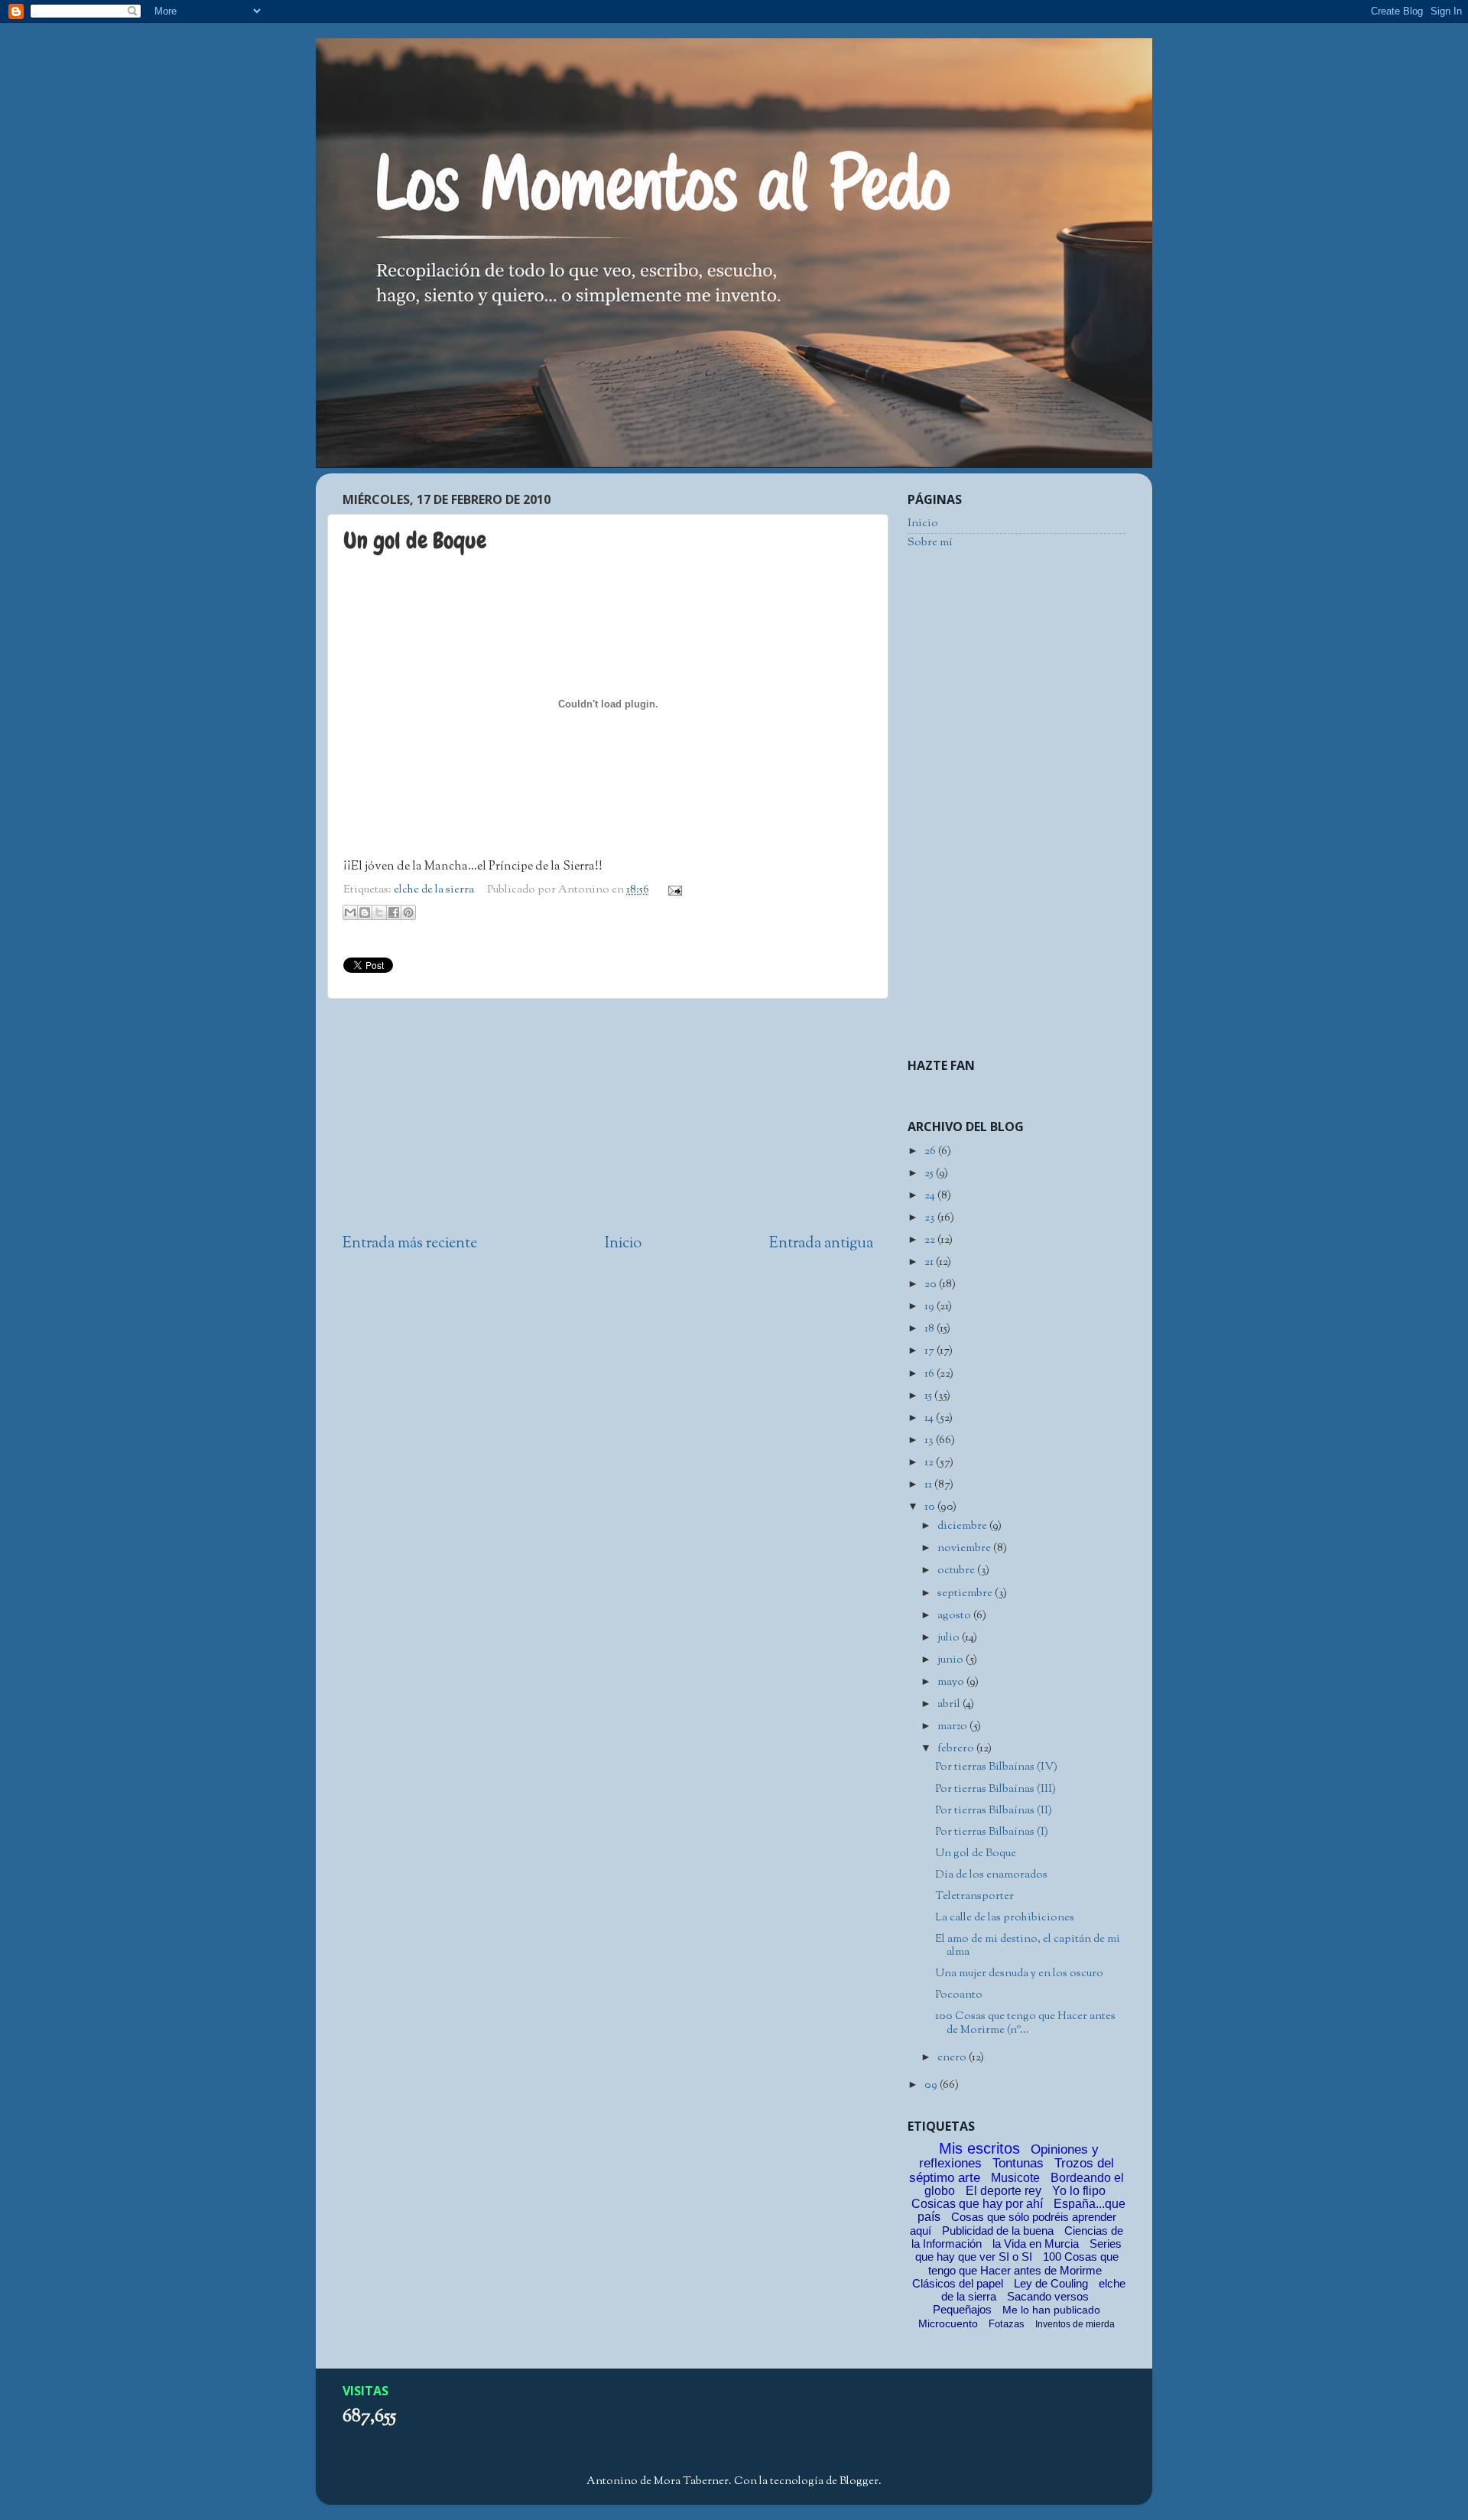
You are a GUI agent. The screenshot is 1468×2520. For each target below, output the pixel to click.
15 (929, 1396)
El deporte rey (1004, 2191)
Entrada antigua (821, 1244)
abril (950, 1704)
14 (930, 1418)
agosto (955, 1616)
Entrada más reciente (410, 1244)
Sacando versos (1048, 2296)
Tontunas (1018, 2163)
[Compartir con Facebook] (394, 912)
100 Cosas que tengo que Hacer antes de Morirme (1023, 2263)
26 (931, 1151)
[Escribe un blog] (365, 912)
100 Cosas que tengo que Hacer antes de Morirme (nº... (1025, 2023)
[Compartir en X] (379, 912)
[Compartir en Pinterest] (408, 912)
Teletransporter (974, 1896)
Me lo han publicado (1051, 2310)
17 (930, 1351)
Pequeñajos (962, 2309)
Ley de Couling (1051, 2283)
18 (930, 1329)
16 (930, 1374)
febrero (957, 1749)
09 (932, 2085)
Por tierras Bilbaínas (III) (995, 1789)
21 (930, 1262)
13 (930, 1440)
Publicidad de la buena (998, 2231)
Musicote (1015, 2178)
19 (930, 1307)
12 (930, 1463)
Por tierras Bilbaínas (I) (992, 1832)
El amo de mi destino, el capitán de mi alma (1028, 1946)
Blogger (859, 2481)
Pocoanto (959, 1995)
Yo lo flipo (1079, 2191)
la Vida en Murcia (1036, 2244)
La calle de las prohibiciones (1005, 1918)
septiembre (966, 1593)
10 (931, 1507)
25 (930, 1174)
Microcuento (948, 2323)
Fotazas (1007, 2324)
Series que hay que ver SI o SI (1019, 2250)
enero (953, 2058)
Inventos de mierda (1075, 2324)
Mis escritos (979, 2148)
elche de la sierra (434, 890)
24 (931, 1196)
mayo (952, 1682)
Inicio (623, 1244)
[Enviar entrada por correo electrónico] (672, 890)
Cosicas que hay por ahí (977, 2204)
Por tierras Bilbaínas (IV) (996, 1767)
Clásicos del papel (958, 2283)
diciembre (963, 1526)
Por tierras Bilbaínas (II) (994, 1811)
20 (932, 1284)
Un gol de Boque (976, 1853)
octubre (957, 1571)
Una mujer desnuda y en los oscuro (1019, 1974)
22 (931, 1240)
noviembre (965, 1548)
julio (950, 1638)
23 (931, 1218)
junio (952, 1660)
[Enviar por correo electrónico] (350, 912)
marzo (953, 1727)
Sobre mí (930, 543)
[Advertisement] (608, 1117)
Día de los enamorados (991, 1875)
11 (929, 1485)
